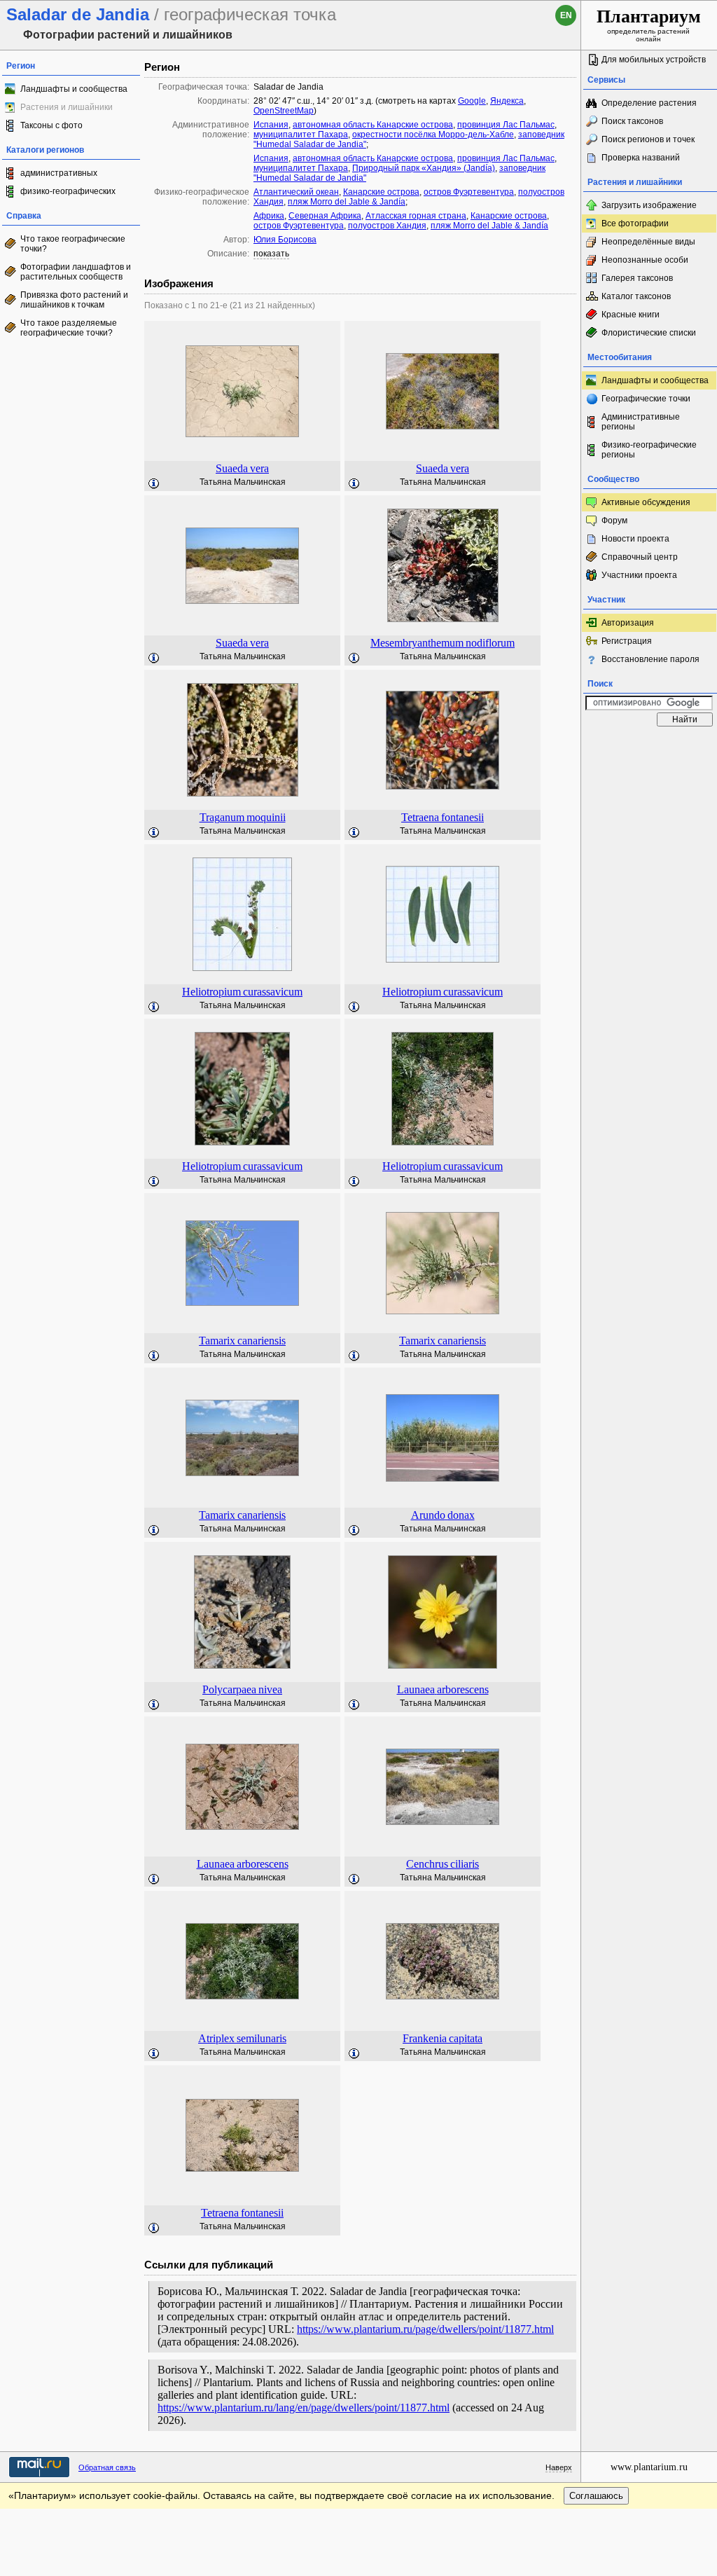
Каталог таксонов (636, 296)
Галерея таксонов (637, 278)
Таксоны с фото (51, 125)
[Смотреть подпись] (154, 484)
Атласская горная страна (416, 216)
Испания (271, 125)
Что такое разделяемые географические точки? (69, 328)
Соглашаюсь (596, 2496)
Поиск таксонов (632, 121)
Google (472, 101)
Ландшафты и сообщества (74, 89)
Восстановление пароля (650, 659)
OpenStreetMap (284, 111)
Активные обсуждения (646, 502)
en (566, 15)
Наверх (559, 2467)
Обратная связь (107, 2467)
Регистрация (627, 641)
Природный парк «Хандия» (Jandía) (424, 168)
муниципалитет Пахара (301, 135)
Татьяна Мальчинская (243, 482)
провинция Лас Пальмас (506, 125)
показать (271, 254)
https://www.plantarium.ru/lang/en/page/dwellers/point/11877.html (304, 2408)
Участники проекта (639, 575)
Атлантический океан (296, 192)
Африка (269, 216)
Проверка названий (641, 158)
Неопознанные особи (645, 260)
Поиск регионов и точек (648, 139)
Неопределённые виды (648, 242)
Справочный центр (640, 557)
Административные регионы (641, 422)
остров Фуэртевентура (469, 192)
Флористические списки (649, 333)
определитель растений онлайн (649, 25)
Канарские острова (381, 192)
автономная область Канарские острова (373, 125)
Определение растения (649, 103)
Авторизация (628, 623)
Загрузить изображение (649, 205)
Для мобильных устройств (654, 60)
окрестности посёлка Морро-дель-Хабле (433, 135)
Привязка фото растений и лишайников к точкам (74, 300)
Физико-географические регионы (649, 450)
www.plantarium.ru (649, 2467)
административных (59, 173)
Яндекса (507, 101)
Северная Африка (325, 216)
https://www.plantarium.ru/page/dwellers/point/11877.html (425, 2329)
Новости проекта (635, 539)
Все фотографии (635, 223)
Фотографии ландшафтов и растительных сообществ (76, 272)
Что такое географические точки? (73, 244)
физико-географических (68, 191)
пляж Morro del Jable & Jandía (347, 202)
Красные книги (631, 315)
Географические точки (646, 399)
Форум (614, 521)
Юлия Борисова (285, 240)
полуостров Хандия (387, 226)
